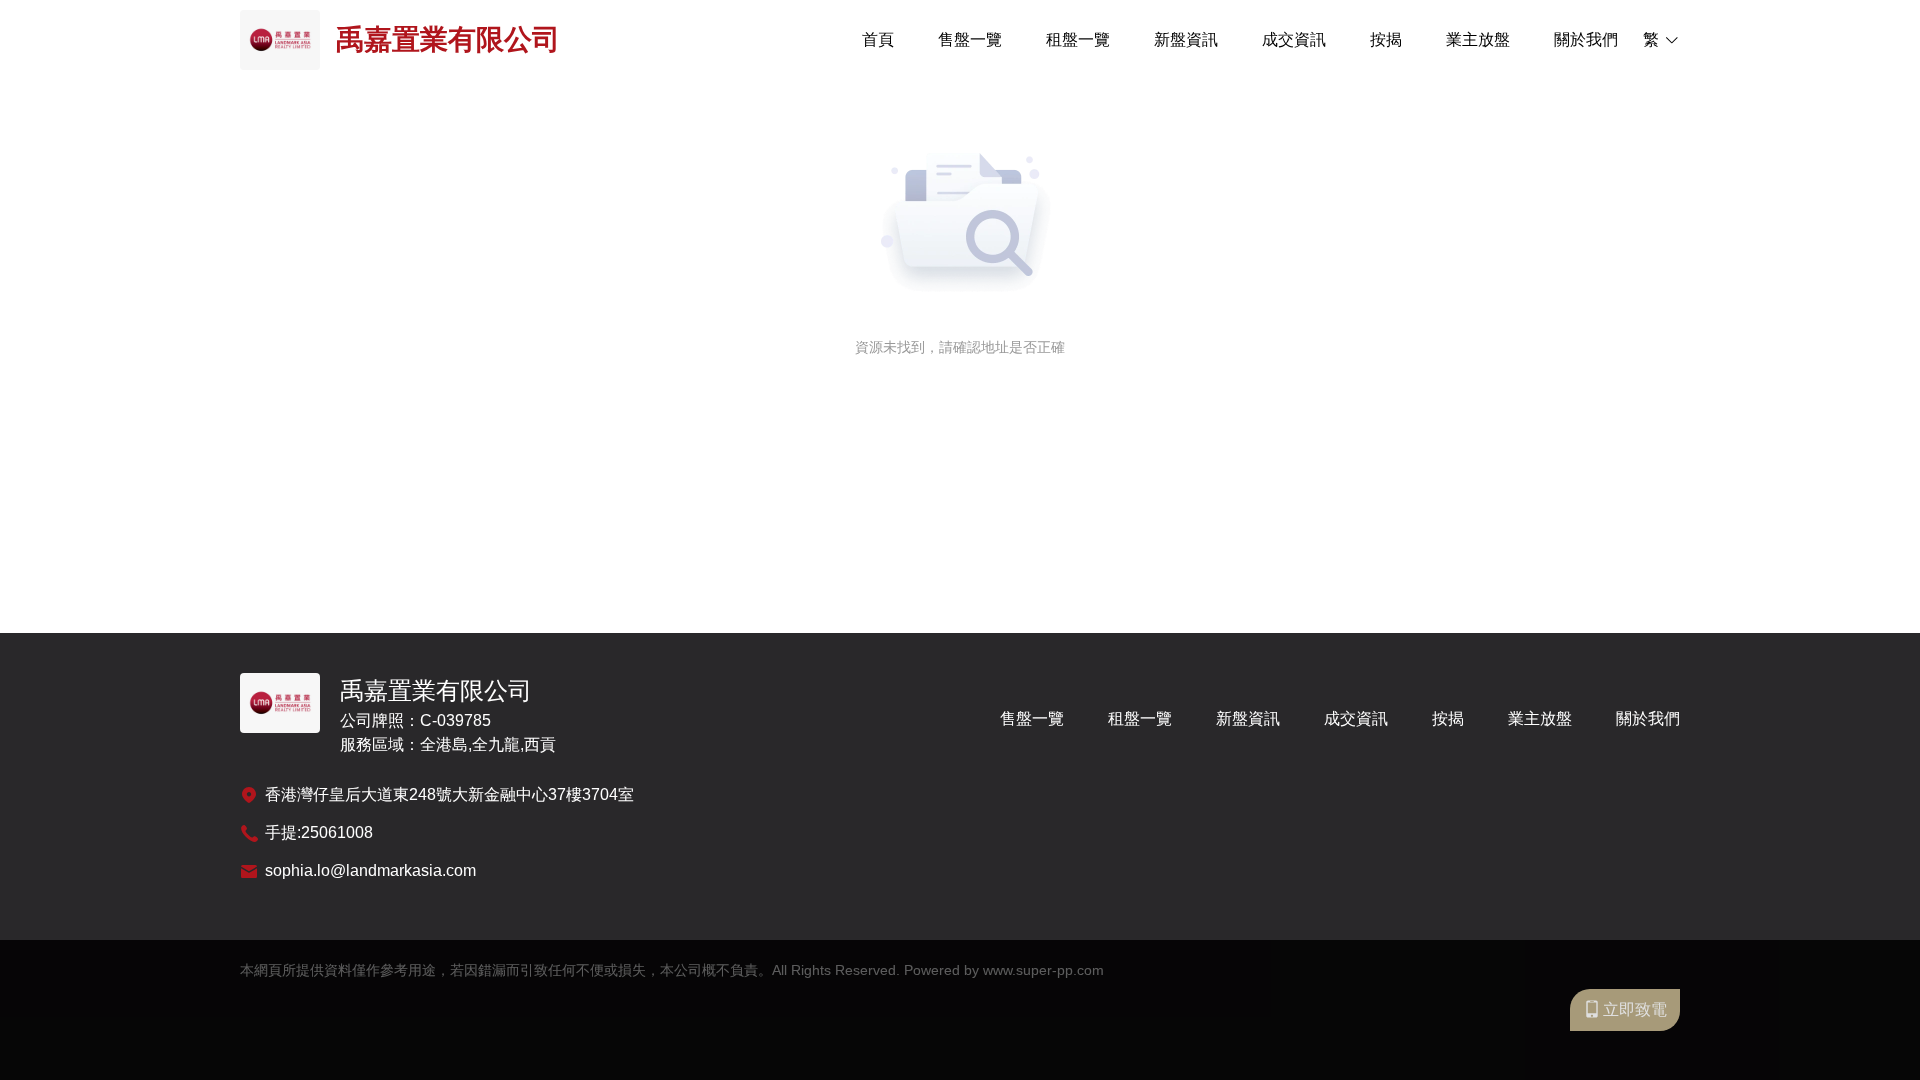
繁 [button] (1651, 39)
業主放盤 (1478, 39)
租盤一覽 (1078, 39)
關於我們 (1586, 39)
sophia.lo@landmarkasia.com (370, 870)
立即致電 (1635, 1009)
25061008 (337, 832)
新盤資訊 (1186, 39)
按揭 (1386, 39)
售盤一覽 (970, 39)
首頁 (878, 39)
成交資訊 (1294, 39)
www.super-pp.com (1043, 970)
